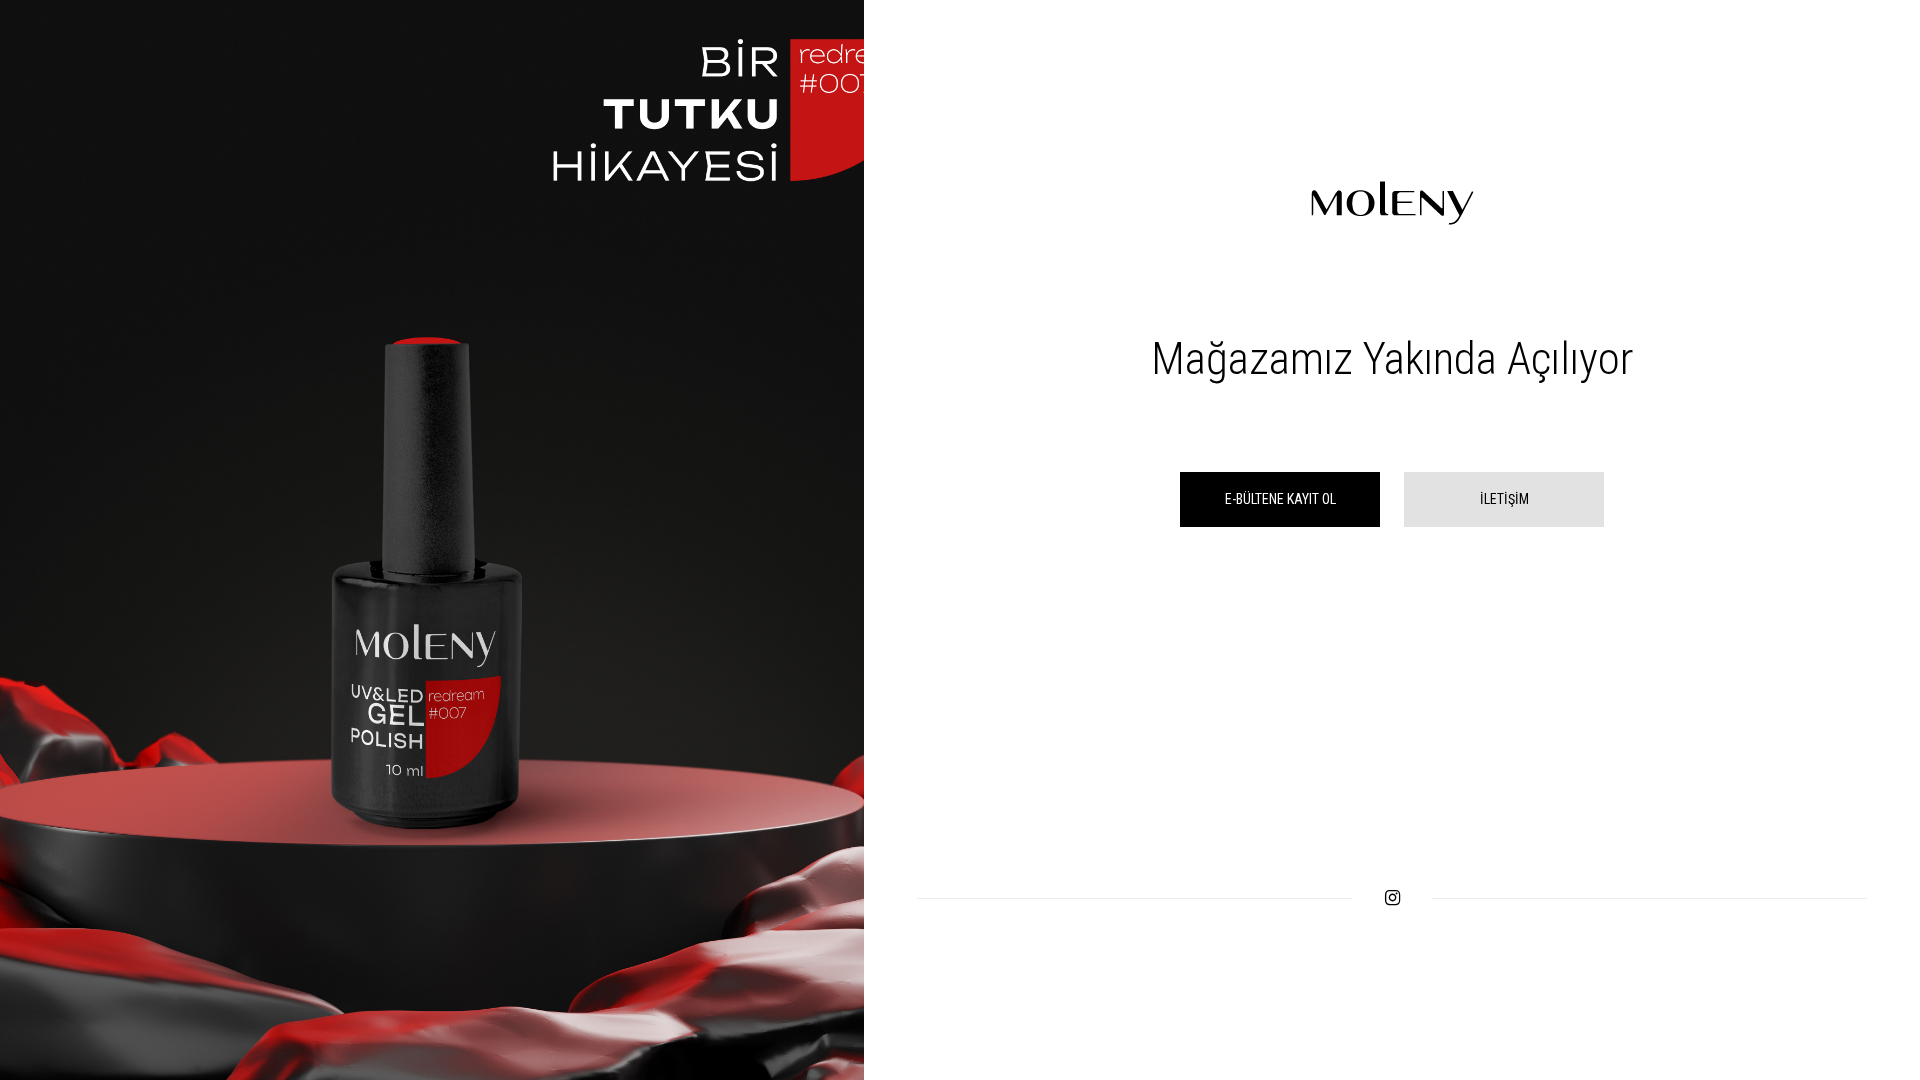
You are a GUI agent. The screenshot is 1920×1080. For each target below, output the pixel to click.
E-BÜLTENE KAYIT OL (1280, 499)
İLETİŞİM (1504, 499)
